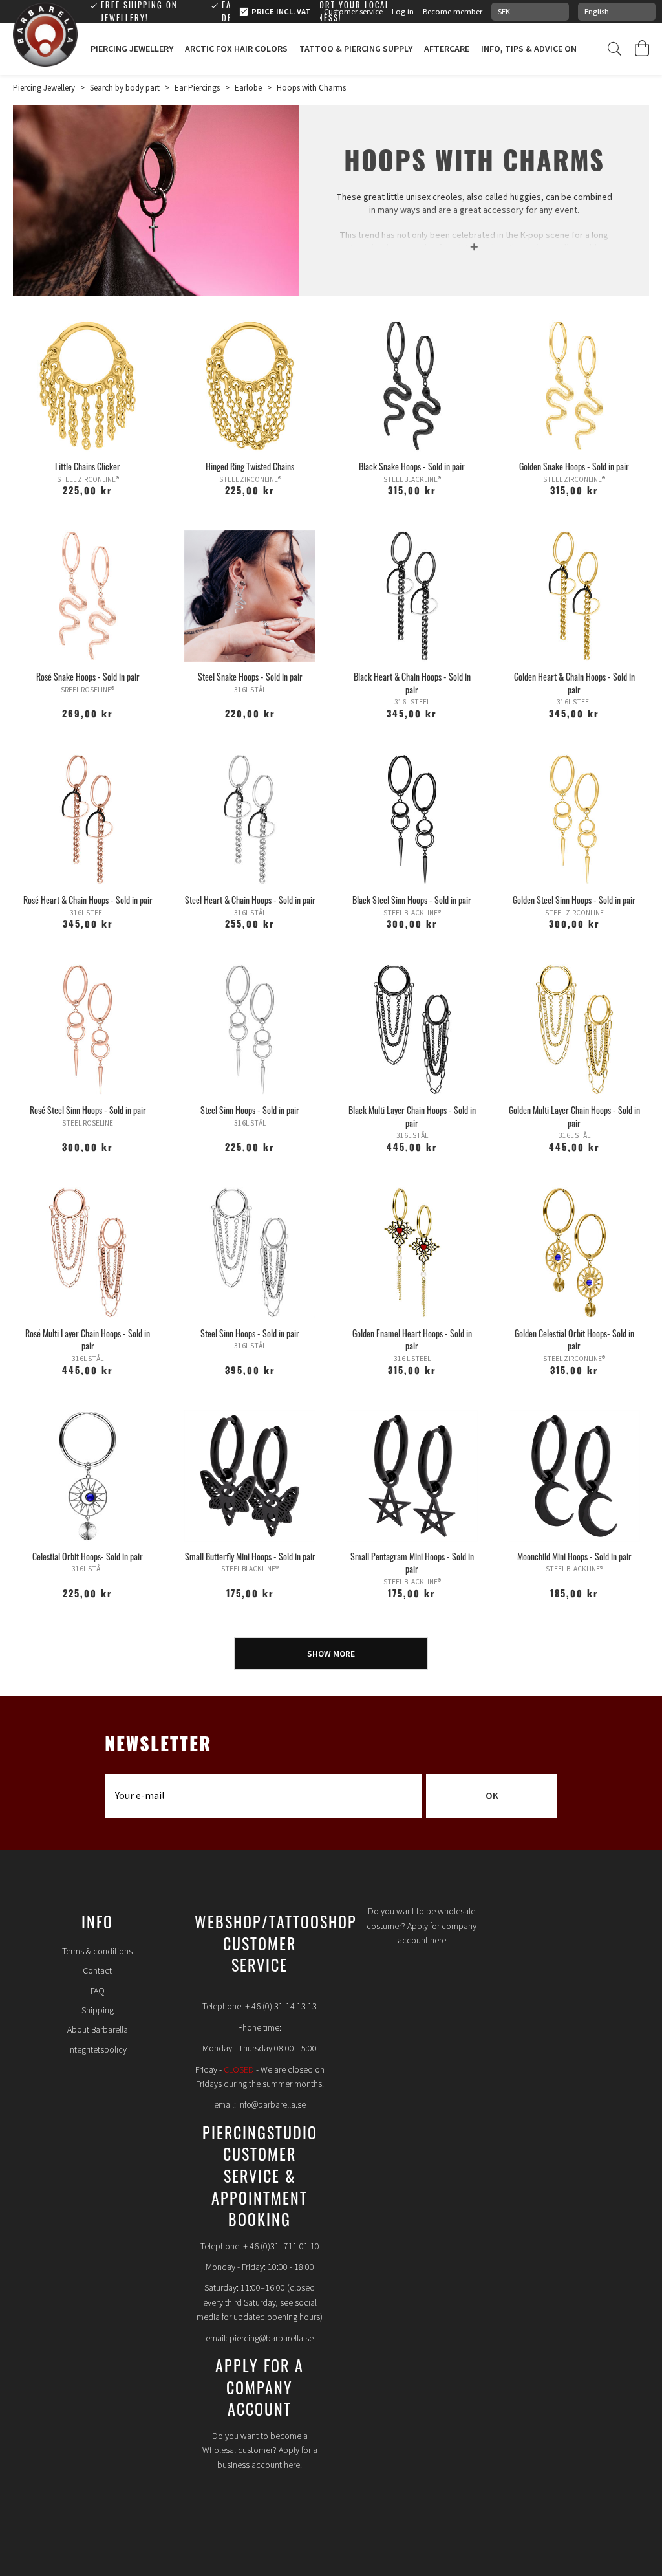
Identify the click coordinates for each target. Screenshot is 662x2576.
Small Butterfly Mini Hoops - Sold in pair (250, 1556)
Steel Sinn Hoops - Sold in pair (250, 1110)
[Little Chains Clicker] (88, 386)
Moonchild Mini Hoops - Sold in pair (574, 1556)
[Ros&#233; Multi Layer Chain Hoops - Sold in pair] (88, 1253)
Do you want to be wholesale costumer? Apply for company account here (422, 1926)
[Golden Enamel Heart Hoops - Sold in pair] (412, 1253)
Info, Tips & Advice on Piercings (551, 49)
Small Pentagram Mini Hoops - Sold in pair (412, 1563)
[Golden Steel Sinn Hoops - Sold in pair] (574, 819)
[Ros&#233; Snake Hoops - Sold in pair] (88, 596)
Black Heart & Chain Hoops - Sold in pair (412, 683)
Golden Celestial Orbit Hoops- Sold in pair (574, 1339)
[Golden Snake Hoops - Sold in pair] (574, 386)
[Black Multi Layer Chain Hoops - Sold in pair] (412, 1030)
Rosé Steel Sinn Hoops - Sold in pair (88, 1110)
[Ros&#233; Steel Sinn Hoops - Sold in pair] (88, 1030)
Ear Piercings (197, 88)
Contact (97, 1971)
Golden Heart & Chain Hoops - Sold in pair (574, 683)
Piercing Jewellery (132, 49)
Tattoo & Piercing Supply (356, 49)
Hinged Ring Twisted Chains (250, 466)
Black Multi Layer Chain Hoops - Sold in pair (412, 1116)
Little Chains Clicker (88, 466)
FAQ (98, 1991)
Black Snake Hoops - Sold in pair (412, 466)
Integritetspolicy (97, 2050)
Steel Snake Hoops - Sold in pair (250, 676)
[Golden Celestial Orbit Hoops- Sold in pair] (574, 1253)
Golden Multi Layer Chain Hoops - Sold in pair (574, 1116)
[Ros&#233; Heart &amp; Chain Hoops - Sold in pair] (88, 819)
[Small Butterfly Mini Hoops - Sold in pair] (250, 1476)
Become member (453, 12)
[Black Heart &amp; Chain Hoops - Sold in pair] (412, 596)
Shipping (98, 2011)
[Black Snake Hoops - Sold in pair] (412, 386)
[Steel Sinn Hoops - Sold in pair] (250, 1030)
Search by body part (125, 88)
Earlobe (248, 88)
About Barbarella (98, 2030)
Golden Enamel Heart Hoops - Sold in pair (412, 1339)
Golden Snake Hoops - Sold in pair (574, 466)
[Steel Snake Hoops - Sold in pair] (250, 596)
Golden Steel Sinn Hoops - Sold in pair (574, 900)
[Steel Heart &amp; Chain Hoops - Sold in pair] (250, 819)
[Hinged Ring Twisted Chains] (250, 386)
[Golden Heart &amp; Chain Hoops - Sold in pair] (574, 596)
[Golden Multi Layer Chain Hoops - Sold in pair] (574, 1030)
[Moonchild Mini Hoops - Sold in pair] (574, 1476)
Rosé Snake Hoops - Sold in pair (88, 676)
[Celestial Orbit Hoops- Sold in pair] (88, 1476)
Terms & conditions (97, 1952)
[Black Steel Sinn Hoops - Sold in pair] (412, 819)
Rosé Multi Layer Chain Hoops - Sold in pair (88, 1339)
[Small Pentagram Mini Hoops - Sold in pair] (412, 1476)
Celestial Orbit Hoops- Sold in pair (88, 1556)
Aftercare (447, 49)
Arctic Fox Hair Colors (236, 49)
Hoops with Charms (311, 88)
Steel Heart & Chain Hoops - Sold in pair (250, 900)
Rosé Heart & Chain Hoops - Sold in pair (88, 900)
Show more (331, 1654)
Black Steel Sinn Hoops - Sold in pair (412, 900)
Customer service (353, 12)
